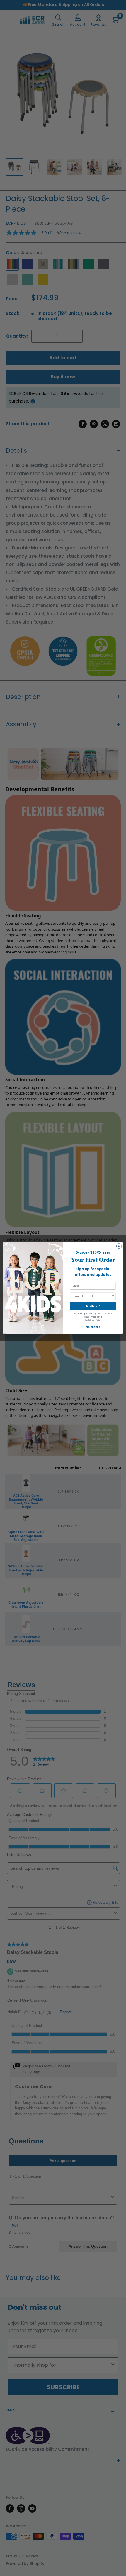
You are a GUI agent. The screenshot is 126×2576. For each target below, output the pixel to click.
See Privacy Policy (93, 1320)
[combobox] (92, 1296)
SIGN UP (93, 1306)
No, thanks (93, 1327)
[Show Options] (113, 1296)
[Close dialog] (119, 1246)
